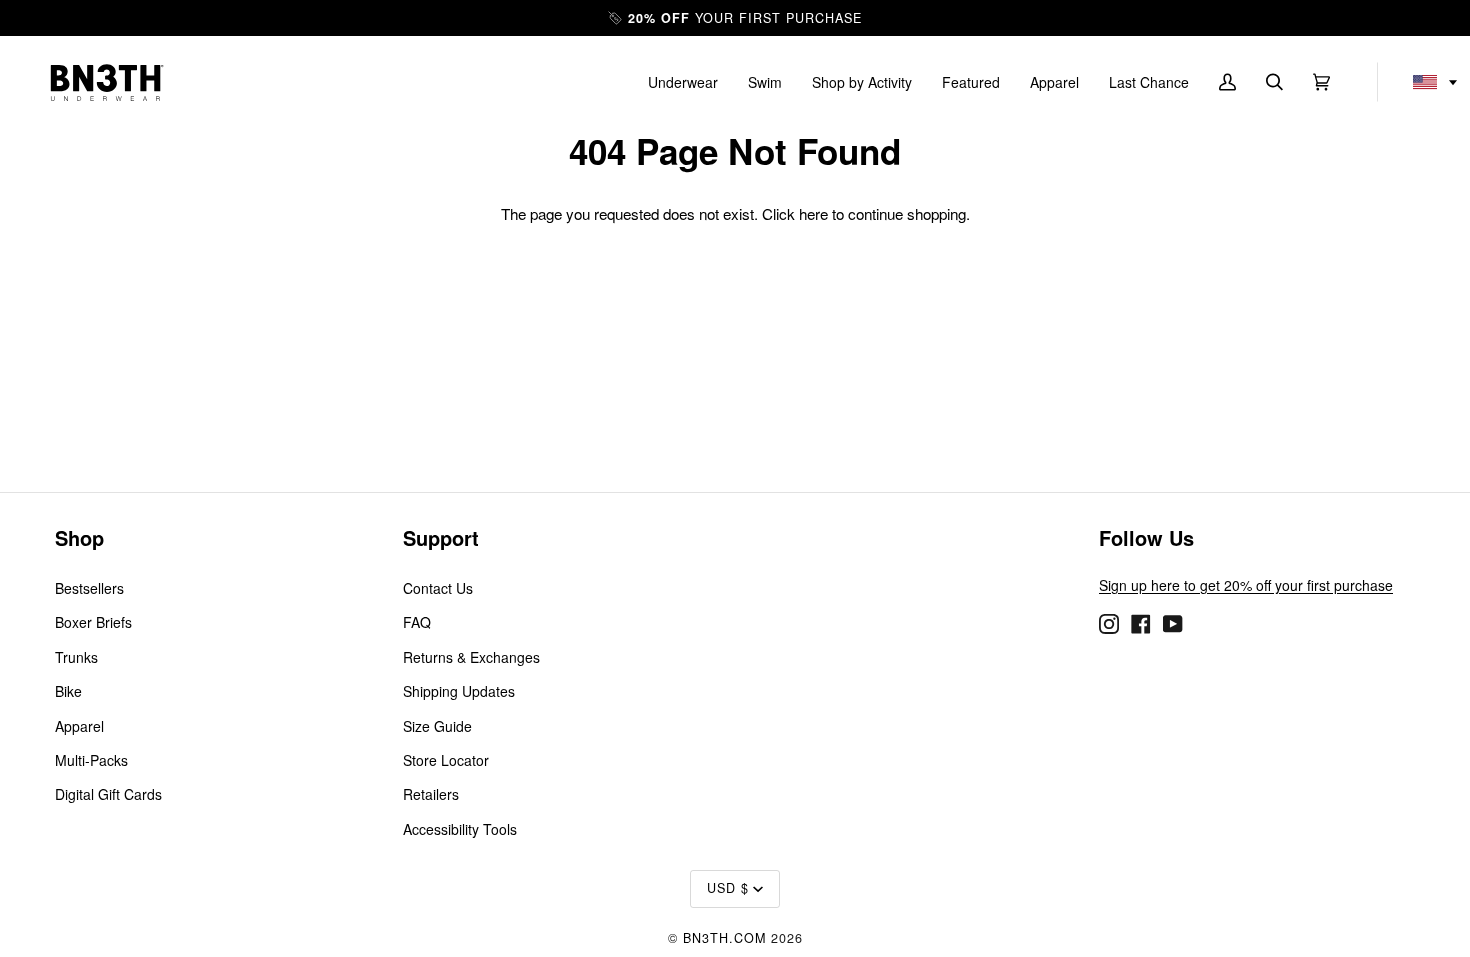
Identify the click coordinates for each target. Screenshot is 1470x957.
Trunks (76, 657)
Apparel (79, 726)
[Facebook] (1141, 622)
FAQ (417, 622)
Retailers (431, 794)
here (813, 213)
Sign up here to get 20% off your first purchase (1246, 585)
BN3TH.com (724, 938)
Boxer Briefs (93, 622)
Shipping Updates (459, 691)
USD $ (728, 888)
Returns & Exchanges (471, 657)
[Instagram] (1109, 622)
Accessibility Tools (460, 829)
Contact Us (438, 588)
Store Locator (446, 760)
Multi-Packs (91, 760)
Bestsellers (89, 588)
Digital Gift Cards (108, 794)
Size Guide (437, 726)
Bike (68, 691)
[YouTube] (1173, 622)
